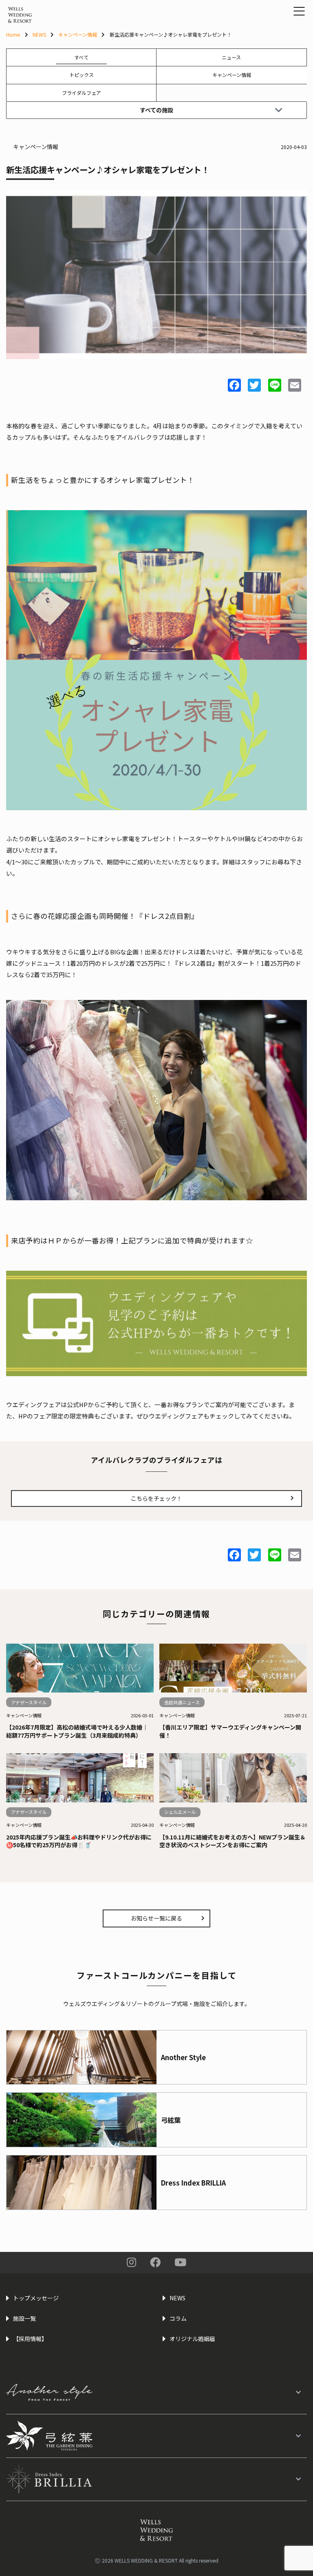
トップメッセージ (36, 2298)
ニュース (231, 57)
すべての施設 (156, 110)
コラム (178, 2318)
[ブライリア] (156, 2479)
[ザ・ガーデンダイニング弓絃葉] (156, 2436)
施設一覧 (24, 2318)
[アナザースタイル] (156, 2392)
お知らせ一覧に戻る (156, 1918)
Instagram (131, 2262)
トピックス (82, 75)
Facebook (155, 2262)
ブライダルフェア (82, 93)
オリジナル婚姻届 (192, 2339)
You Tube (180, 2262)
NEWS (39, 34)
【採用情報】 (30, 2339)
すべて (81, 57)
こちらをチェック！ (156, 1498)
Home (13, 34)
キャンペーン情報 (78, 34)
